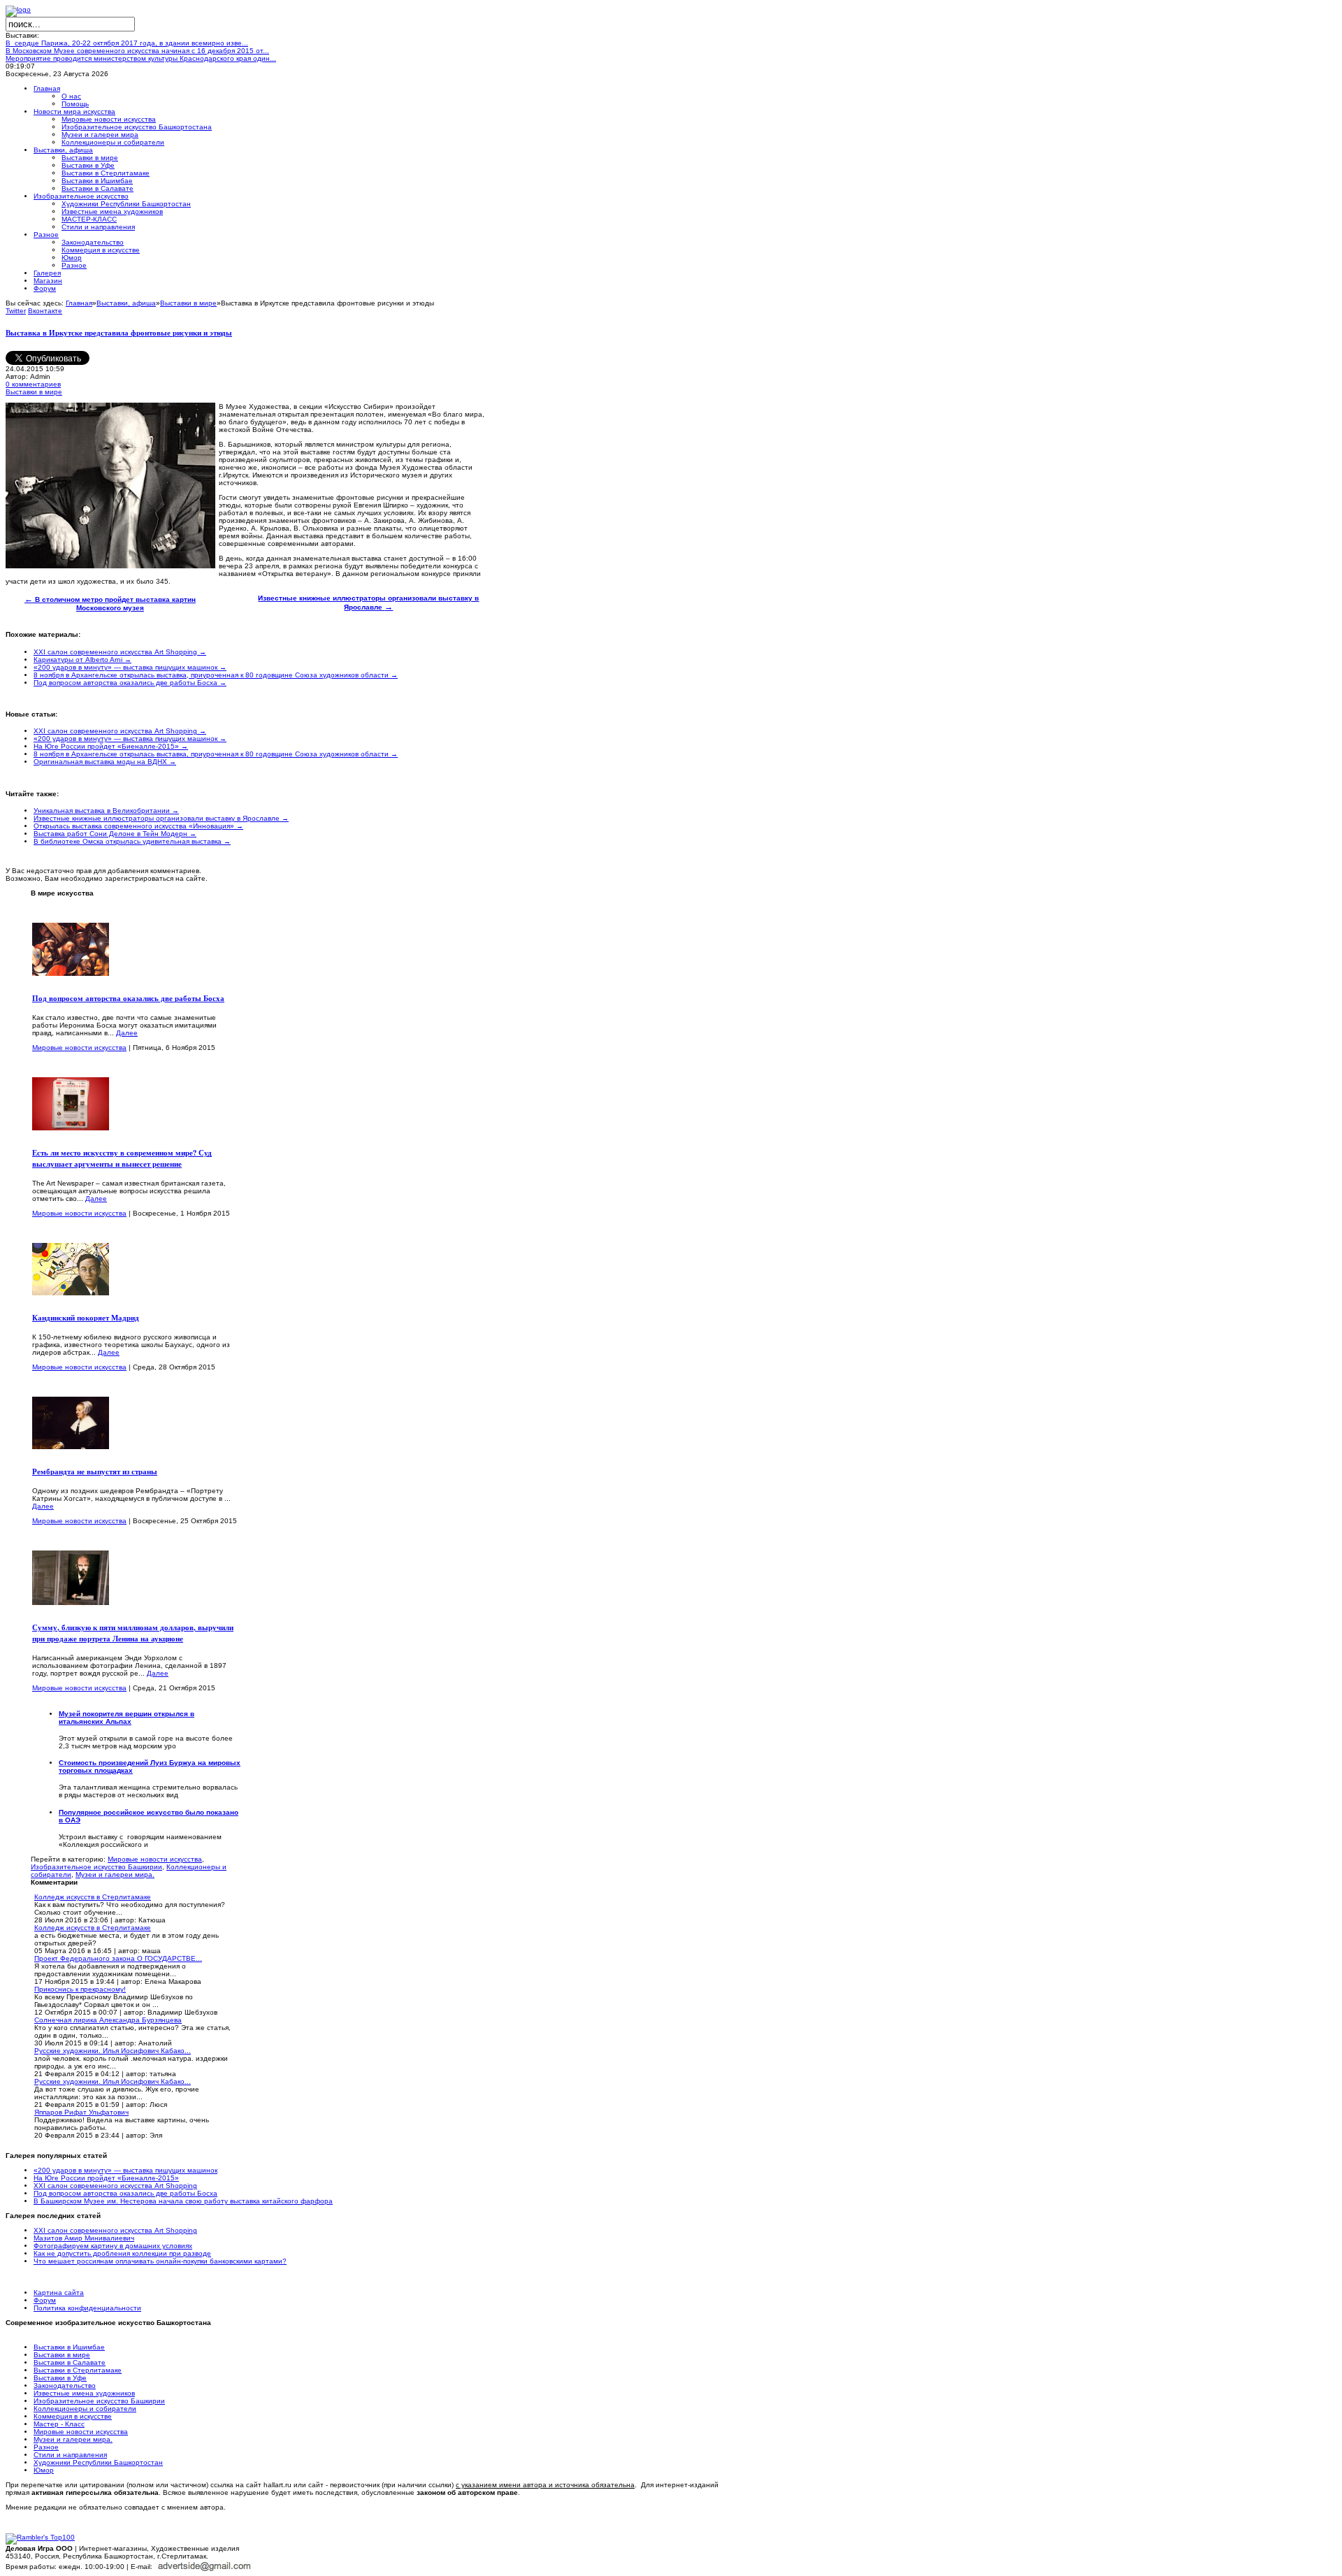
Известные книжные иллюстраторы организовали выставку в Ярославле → (161, 818)
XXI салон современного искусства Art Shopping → (120, 652)
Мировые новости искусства (79, 1048)
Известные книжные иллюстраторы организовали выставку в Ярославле (368, 603)
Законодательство (65, 2386)
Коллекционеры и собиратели (85, 2409)
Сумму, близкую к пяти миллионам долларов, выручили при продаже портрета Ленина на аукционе (133, 1633)
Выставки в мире (188, 303)
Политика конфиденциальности (87, 2308)
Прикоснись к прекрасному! (80, 1989)
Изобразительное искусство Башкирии (96, 1867)
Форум (45, 2300)
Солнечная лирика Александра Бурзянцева (108, 2020)
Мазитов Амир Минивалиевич (84, 2238)
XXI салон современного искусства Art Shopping (115, 2186)
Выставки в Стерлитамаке (78, 2370)
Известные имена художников (84, 2393)
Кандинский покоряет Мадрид (86, 1318)
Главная (79, 303)
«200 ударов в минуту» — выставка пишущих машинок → (130, 667)
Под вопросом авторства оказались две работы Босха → (130, 683)
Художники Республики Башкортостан (98, 2462)
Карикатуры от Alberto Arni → (82, 660)
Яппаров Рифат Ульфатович (81, 2112)
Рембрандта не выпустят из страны (95, 1472)
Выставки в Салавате (70, 2362)
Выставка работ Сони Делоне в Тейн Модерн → (115, 834)
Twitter (16, 311)
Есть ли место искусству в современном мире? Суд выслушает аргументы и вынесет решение (122, 1158)
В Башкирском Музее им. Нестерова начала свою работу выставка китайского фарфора (183, 2201)
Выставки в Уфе (60, 2378)
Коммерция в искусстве (73, 2416)
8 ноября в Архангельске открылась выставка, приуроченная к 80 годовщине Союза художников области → (216, 675)
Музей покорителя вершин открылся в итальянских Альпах (127, 1718)
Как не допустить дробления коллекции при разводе (122, 2253)
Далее (127, 1033)
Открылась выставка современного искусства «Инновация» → (138, 826)
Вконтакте (45, 311)
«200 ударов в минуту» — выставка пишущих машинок (125, 2170)
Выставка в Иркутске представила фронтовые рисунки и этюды (119, 333)
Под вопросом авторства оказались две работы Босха (128, 998)
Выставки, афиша (126, 303)
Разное (46, 2447)
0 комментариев (33, 384)
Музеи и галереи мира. (115, 1875)
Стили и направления (70, 2455)
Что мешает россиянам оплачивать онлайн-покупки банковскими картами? (160, 2261)
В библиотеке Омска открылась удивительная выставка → (132, 841)
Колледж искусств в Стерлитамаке (93, 1897)
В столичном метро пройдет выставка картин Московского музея (110, 604)
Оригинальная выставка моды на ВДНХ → (105, 762)
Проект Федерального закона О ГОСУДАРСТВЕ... (118, 1958)
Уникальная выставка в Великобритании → (106, 811)
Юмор (44, 2470)
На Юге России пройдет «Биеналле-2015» (106, 2178)
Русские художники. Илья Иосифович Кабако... (113, 2051)
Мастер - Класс (59, 2424)
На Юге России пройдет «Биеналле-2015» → (111, 746)
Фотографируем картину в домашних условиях (113, 2246)
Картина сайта (59, 2293)
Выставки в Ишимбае (69, 2347)
